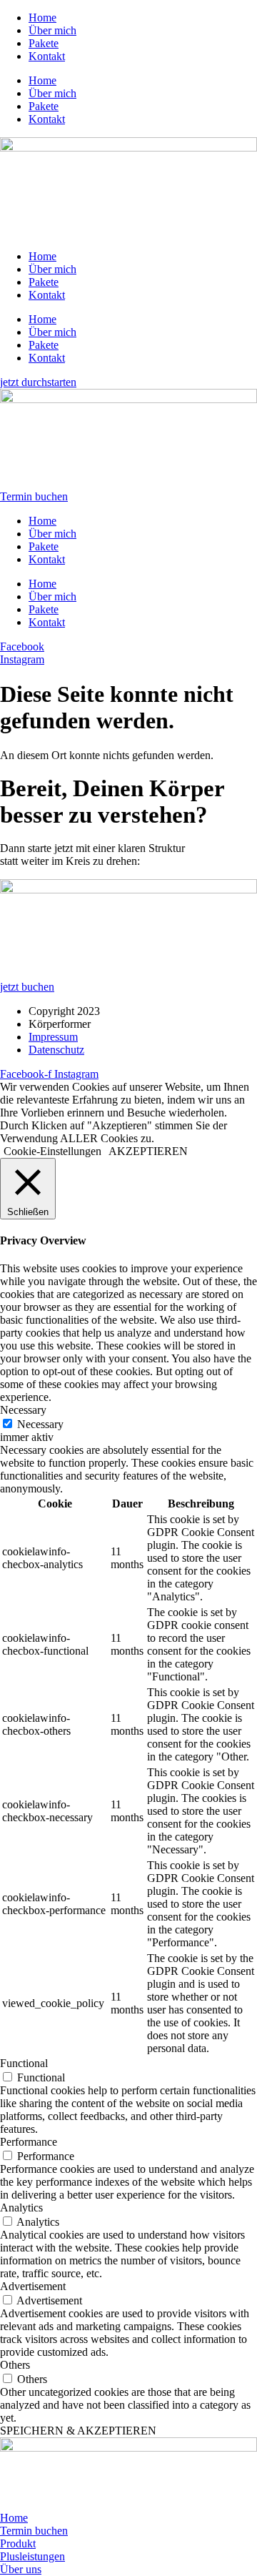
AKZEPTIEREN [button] (148, 1151)
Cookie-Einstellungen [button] (52, 1151)
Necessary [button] (23, 1410)
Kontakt (47, 56)
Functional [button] (24, 2063)
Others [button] (15, 2365)
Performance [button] (29, 2142)
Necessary (40, 1424)
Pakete (44, 43)
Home (42, 18)
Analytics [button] (21, 2208)
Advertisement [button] (33, 2286)
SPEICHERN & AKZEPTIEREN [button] (78, 2431)
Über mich (52, 30)
